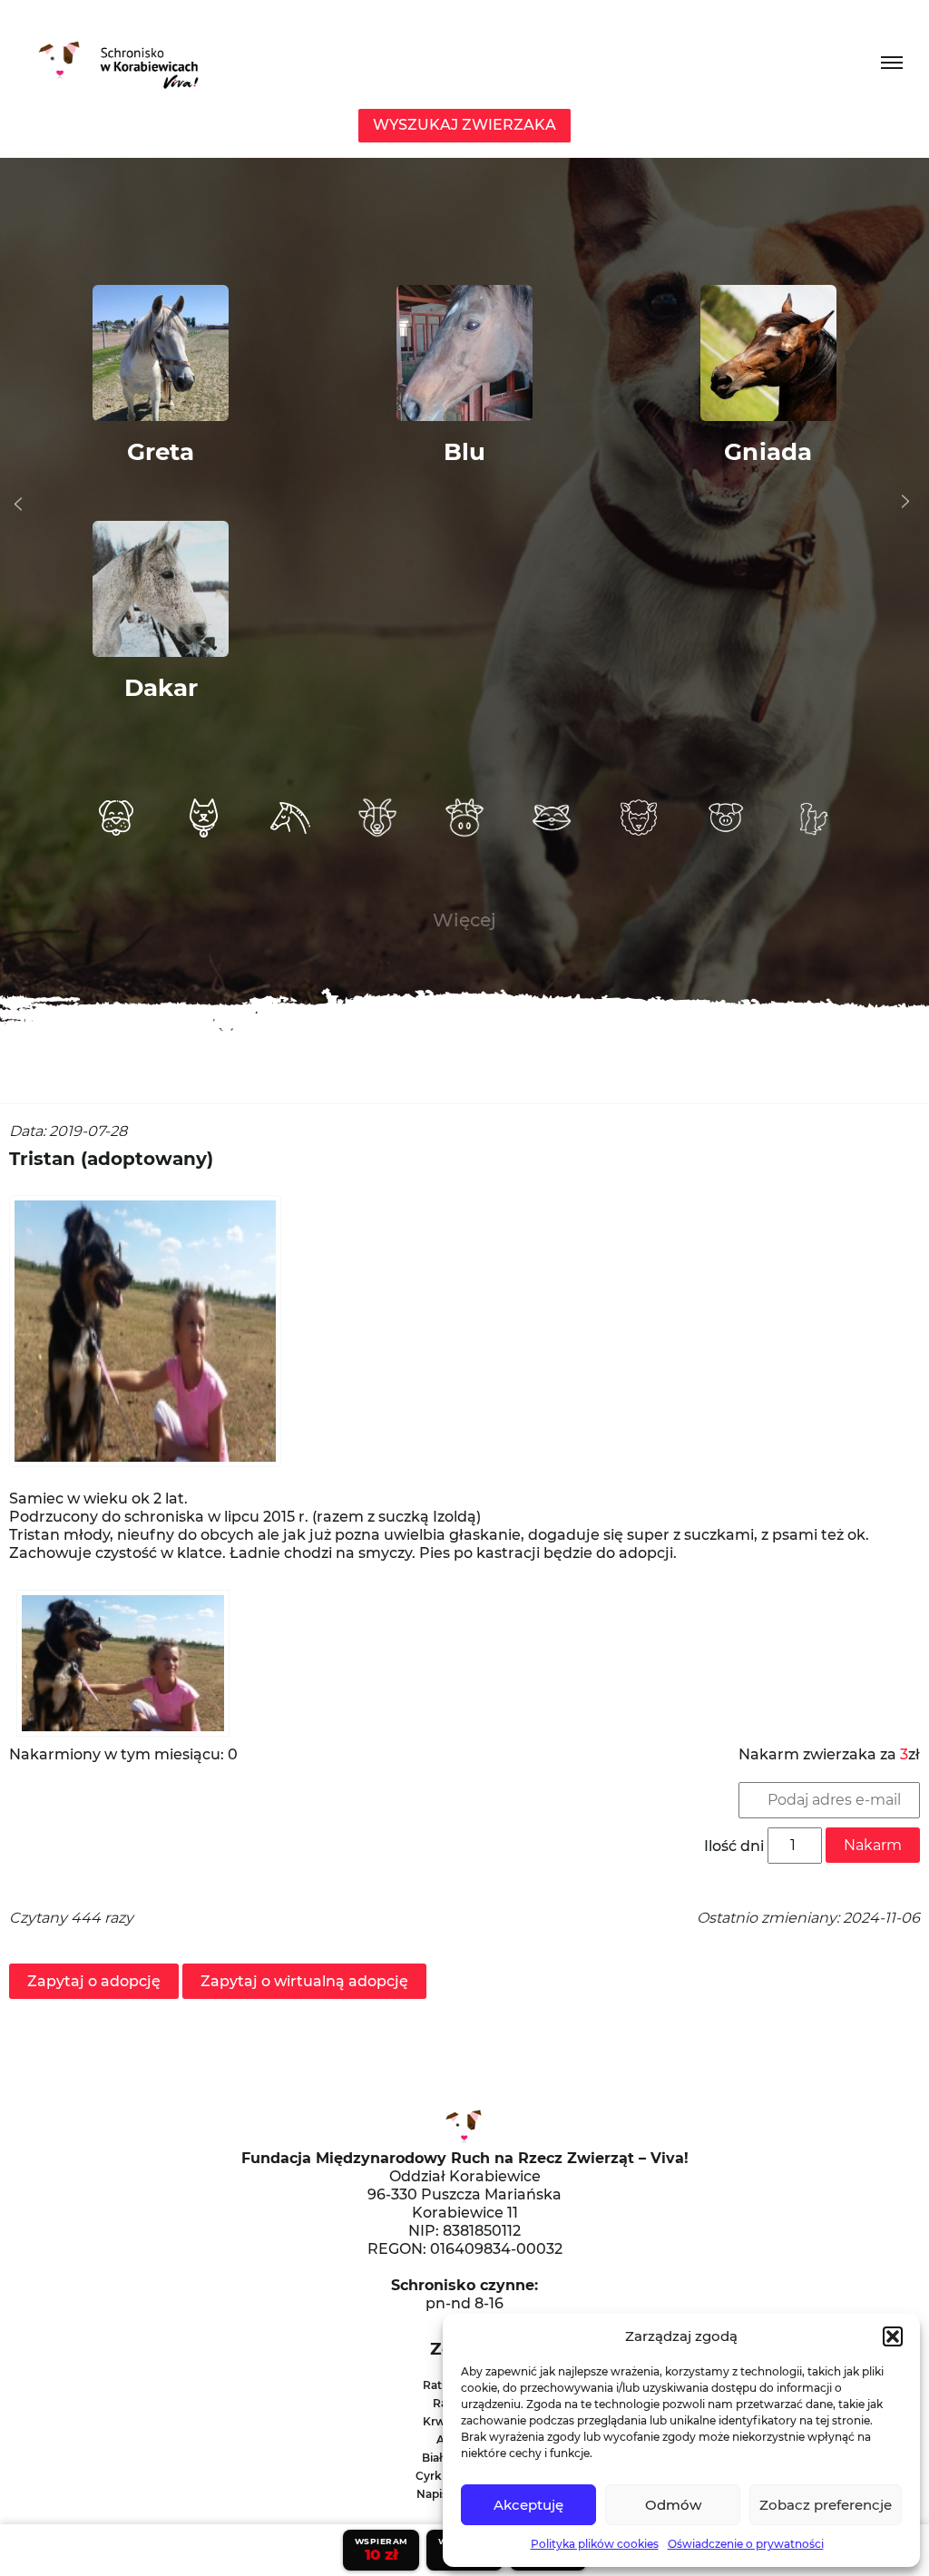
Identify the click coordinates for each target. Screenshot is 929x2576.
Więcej (464, 920)
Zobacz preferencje (826, 2505)
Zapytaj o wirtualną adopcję (304, 1981)
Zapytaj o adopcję (94, 1981)
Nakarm (873, 1845)
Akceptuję (528, 2505)
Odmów (673, 2505)
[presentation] (18, 504)
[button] (893, 2336)
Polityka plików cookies (595, 2544)
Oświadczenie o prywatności (746, 2544)
